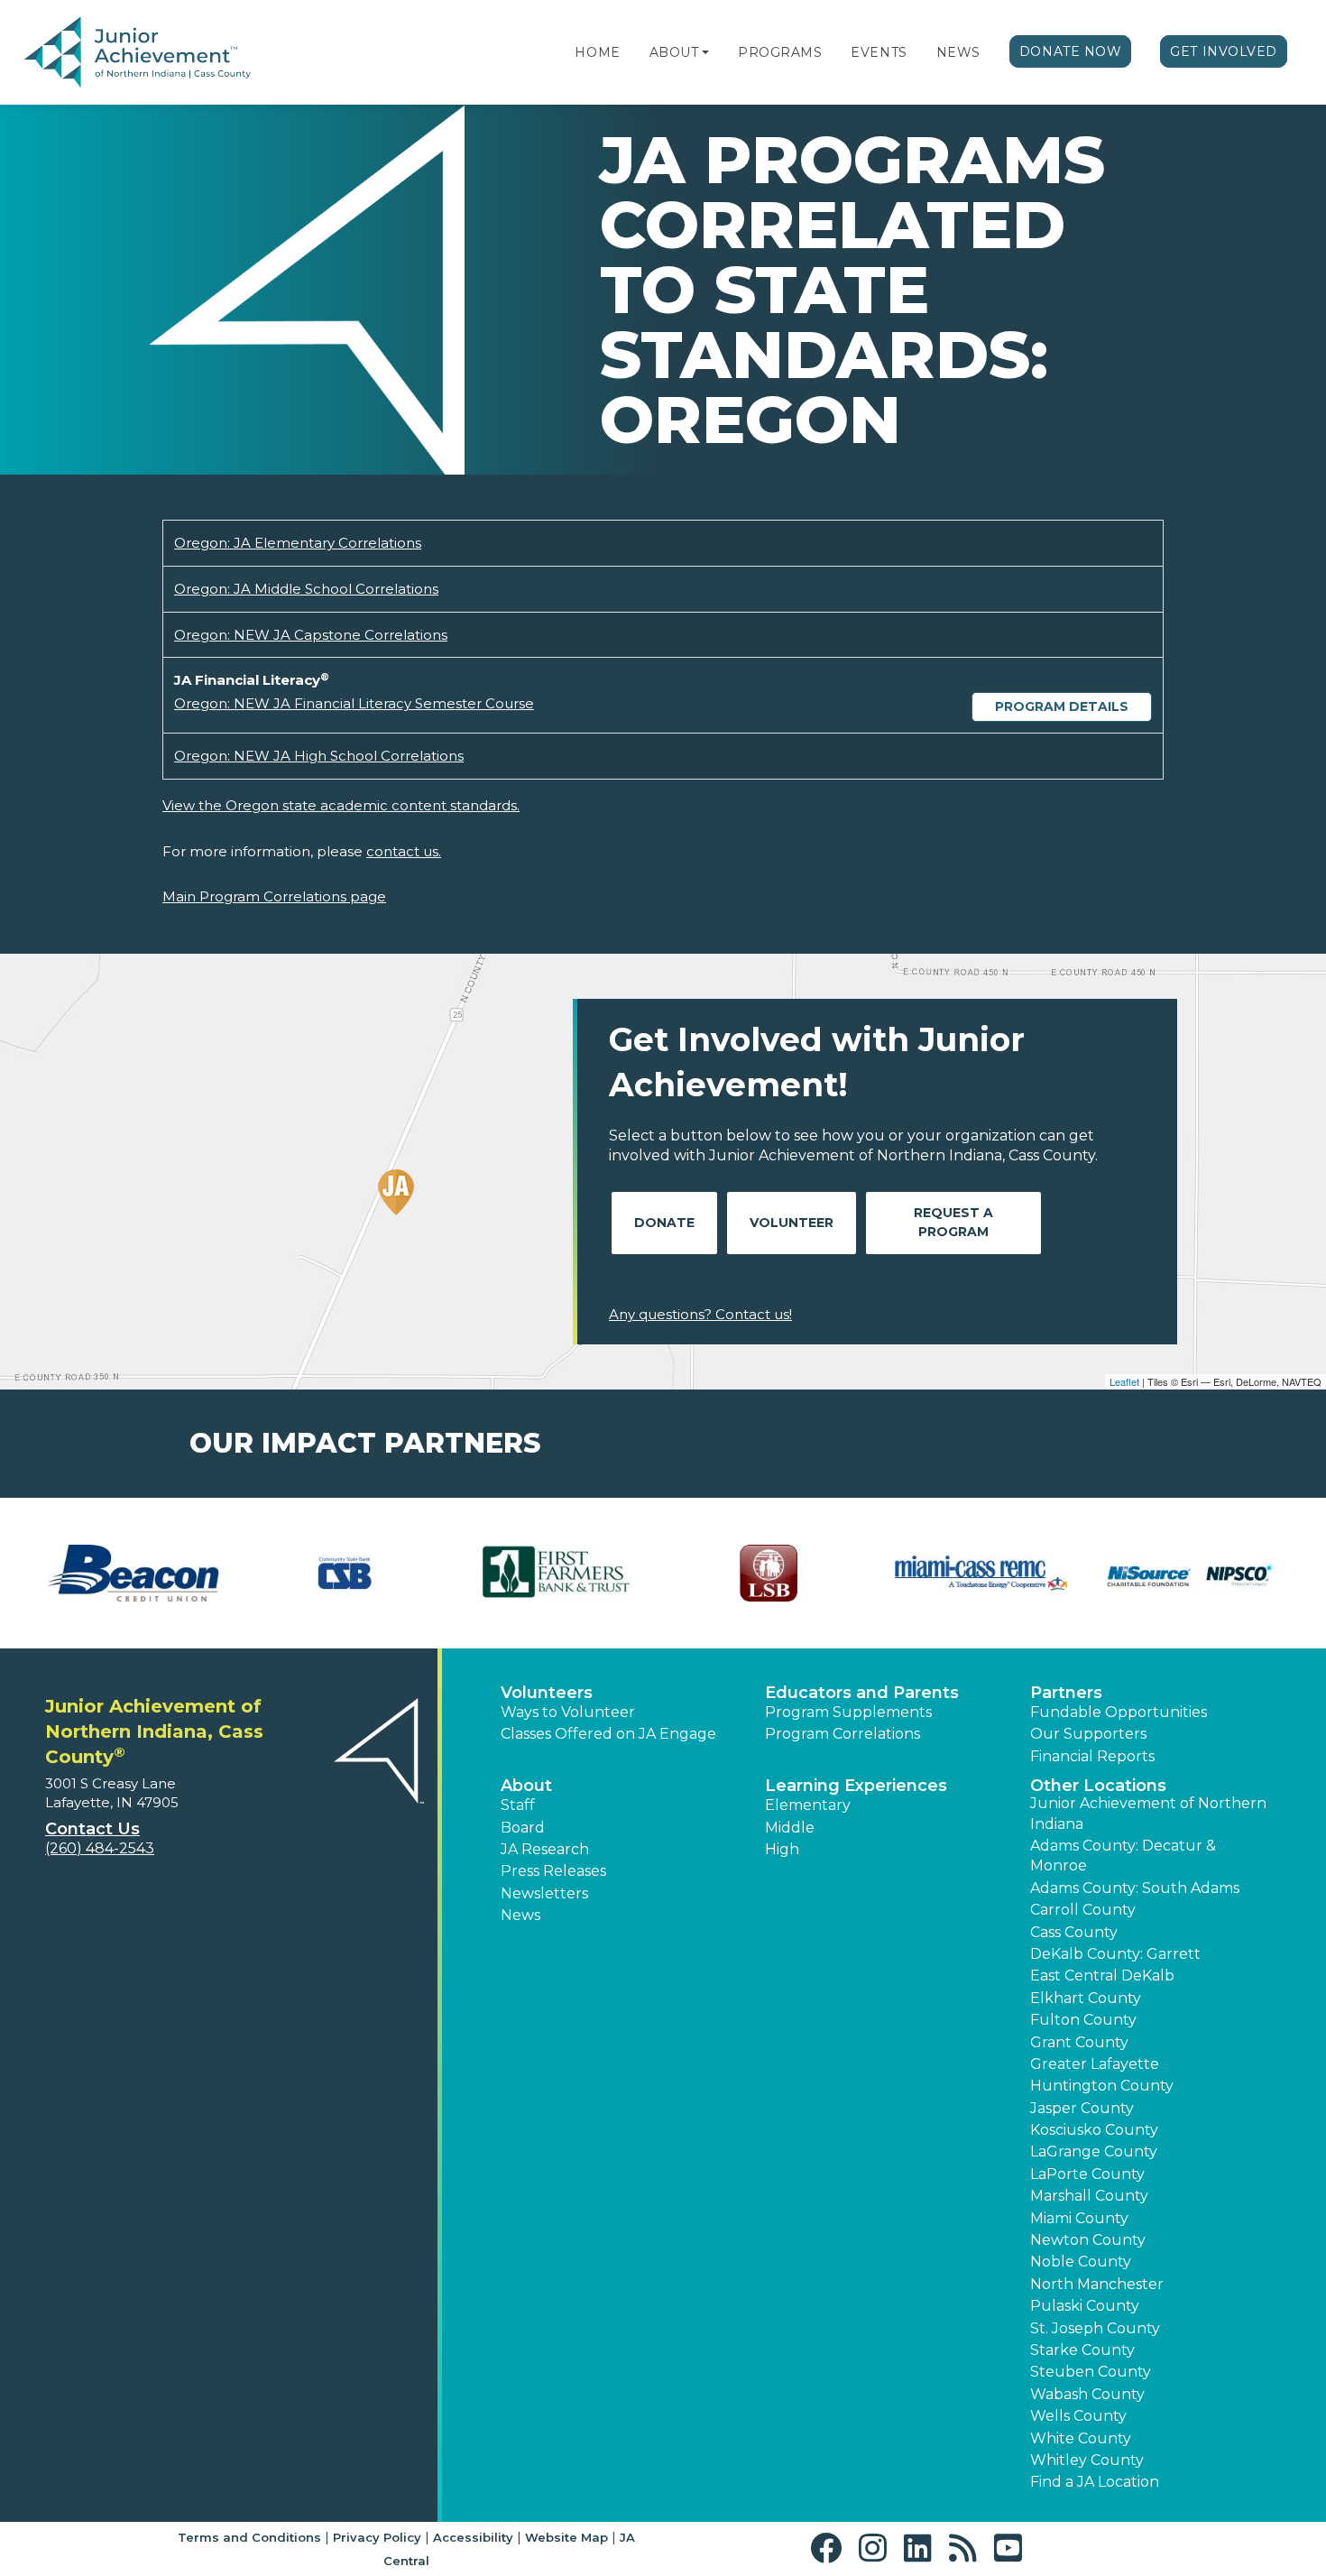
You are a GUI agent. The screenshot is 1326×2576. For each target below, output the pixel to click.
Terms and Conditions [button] (249, 2537)
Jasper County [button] (1082, 2108)
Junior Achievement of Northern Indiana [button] (1148, 1813)
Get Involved (1224, 51)
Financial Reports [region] (1092, 1756)
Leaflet (1124, 1381)
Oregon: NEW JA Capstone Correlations (311, 635)
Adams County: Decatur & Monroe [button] (1123, 1856)
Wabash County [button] (1087, 2394)
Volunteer (792, 1223)
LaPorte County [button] (1087, 2174)
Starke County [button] (1082, 2350)
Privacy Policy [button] (377, 2537)
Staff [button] (518, 1805)
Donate (664, 1223)
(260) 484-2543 (100, 1848)
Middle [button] (790, 1828)
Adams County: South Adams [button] (1135, 1888)
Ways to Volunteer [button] (568, 1712)
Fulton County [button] (1083, 2020)
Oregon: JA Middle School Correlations (306, 589)
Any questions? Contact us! (700, 1314)
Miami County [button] (1079, 2218)
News (958, 52)
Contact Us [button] (92, 1829)
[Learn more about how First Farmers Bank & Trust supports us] (557, 1573)
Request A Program (953, 1222)
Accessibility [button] (473, 2537)
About (674, 52)
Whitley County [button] (1087, 2460)
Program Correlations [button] (843, 1734)
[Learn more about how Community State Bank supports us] (345, 1573)
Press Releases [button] (553, 1871)
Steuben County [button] (1091, 2372)
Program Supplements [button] (848, 1712)
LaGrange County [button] (1094, 2151)
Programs (780, 52)
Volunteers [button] (547, 1693)
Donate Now (1071, 51)
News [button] (520, 1915)
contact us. (404, 851)
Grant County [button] (1079, 2042)
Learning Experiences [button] (856, 1786)
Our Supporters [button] (1088, 1734)
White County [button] (1081, 2438)
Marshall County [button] (1089, 2196)
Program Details (1062, 706)
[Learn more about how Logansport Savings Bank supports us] (769, 1573)
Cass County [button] (1074, 1932)
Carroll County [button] (1083, 1910)
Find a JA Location (1095, 2482)
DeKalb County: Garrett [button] (1115, 1954)
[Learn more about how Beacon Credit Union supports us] (133, 1573)
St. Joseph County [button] (1095, 2328)
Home (597, 52)
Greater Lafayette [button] (1095, 2064)
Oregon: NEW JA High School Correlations (319, 756)
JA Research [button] (545, 1849)
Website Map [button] (566, 2537)
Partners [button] (1066, 1693)
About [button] (526, 1786)
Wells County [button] (1078, 2416)
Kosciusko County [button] (1094, 2130)
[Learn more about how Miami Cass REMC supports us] (981, 1573)
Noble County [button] (1081, 2262)
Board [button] (523, 1828)
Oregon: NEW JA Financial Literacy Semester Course (354, 703)
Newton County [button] (1088, 2240)
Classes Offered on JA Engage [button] (608, 1734)
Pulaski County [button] (1085, 2306)
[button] (705, 52)
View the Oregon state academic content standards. (341, 805)
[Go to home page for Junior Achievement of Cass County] (137, 53)
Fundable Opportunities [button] (1119, 1712)
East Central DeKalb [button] (1102, 1976)
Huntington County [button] (1102, 2086)
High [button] (782, 1849)
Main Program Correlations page (274, 896)
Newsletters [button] (544, 1893)
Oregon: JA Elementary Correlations (298, 543)
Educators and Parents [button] (862, 1693)
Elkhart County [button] (1086, 1998)
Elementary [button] (808, 1805)
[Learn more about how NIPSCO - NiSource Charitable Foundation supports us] (1193, 1573)
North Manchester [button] (1097, 2284)
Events (879, 52)
